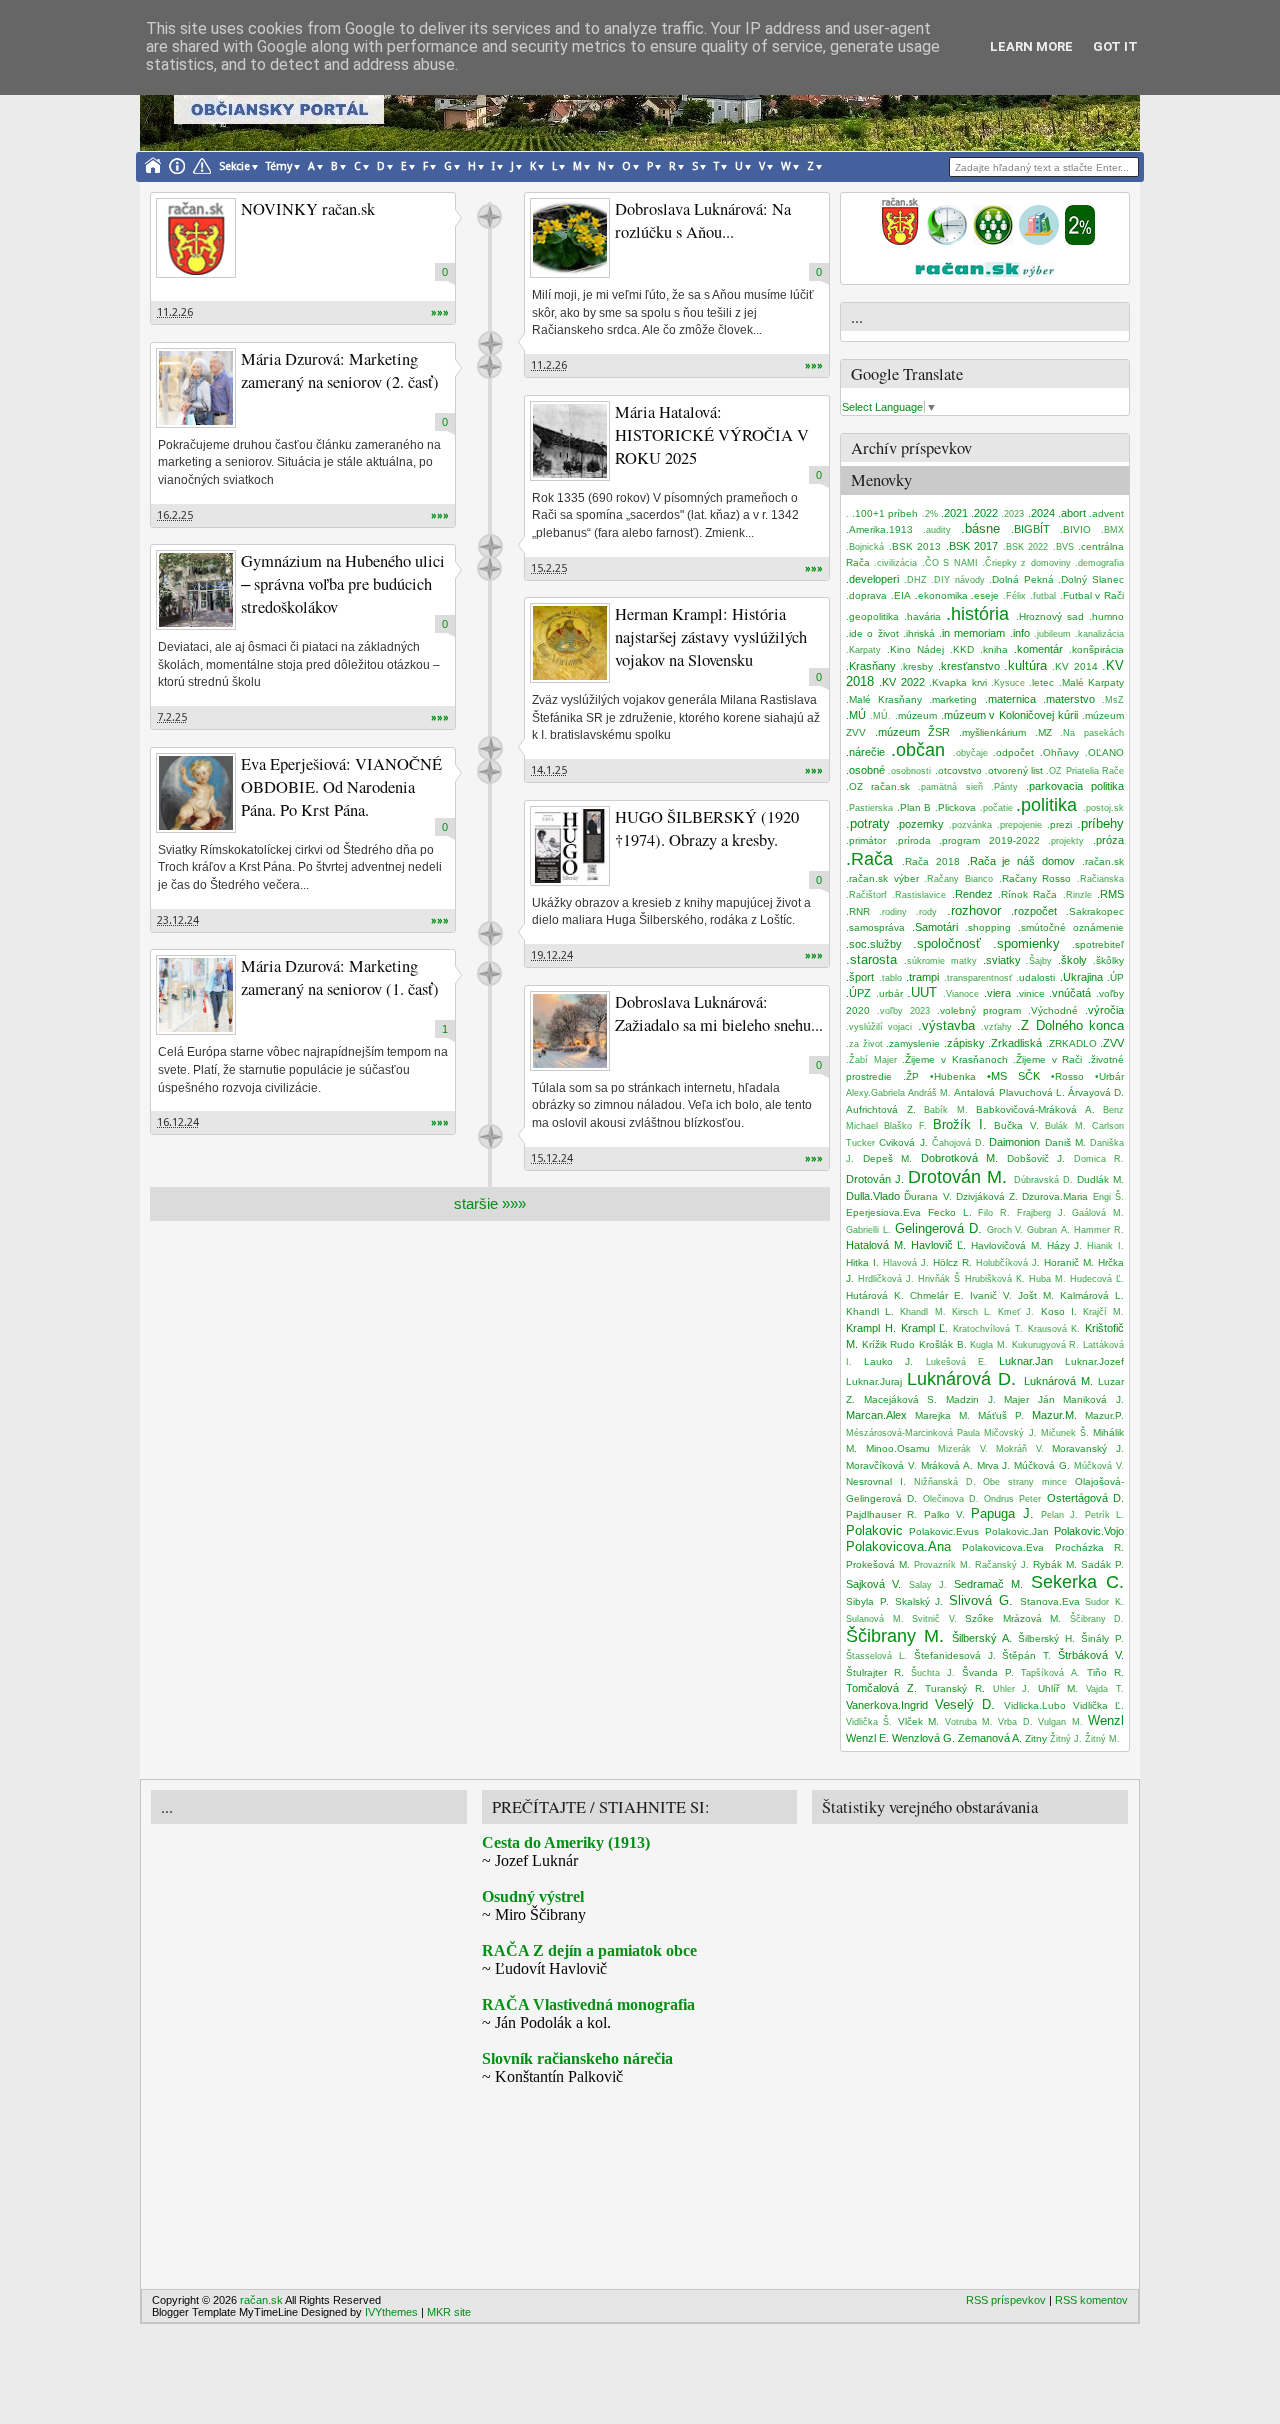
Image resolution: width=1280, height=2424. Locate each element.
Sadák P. (1102, 1564)
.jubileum (1052, 634)
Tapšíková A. (1050, 1673)
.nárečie (865, 752)
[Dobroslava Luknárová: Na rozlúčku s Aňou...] (570, 238)
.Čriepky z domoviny (1026, 563)
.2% (930, 514)
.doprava (866, 595)
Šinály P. (1102, 1638)
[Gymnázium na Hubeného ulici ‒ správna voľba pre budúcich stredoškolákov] (196, 590)
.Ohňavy (1059, 752)
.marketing (953, 699)
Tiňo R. (1105, 1672)
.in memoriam (972, 633)
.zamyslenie (913, 1043)
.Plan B (914, 807)
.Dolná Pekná (1021, 579)
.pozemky (920, 824)
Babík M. (946, 1110)
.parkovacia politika (1075, 786)
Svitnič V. (934, 1619)
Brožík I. (959, 1124)
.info (1020, 633)
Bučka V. (1016, 1125)
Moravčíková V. (881, 1465)
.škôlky (1108, 960)
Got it (1115, 46)
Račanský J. (1002, 1565)
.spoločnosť (947, 943)
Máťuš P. (1001, 1415)
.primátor (866, 840)
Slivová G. (981, 1600)
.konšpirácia (1096, 649)
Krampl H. (871, 1328)
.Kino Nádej (915, 649)
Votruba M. (969, 1722)
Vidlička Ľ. (1098, 1705)
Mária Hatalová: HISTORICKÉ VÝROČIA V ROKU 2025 (712, 435)
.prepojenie (1019, 825)
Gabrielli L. (868, 1230)
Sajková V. (873, 1584)
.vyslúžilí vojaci (879, 1027)
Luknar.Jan (1026, 1361)
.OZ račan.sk (878, 786)
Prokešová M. (878, 1564)
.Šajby (1039, 961)
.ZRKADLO (1071, 1043)
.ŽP (911, 1076)
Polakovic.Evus (944, 1531)
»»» (440, 312)
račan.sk (490, 343)
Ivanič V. (991, 1295)
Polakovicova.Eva (1003, 1547)
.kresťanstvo (969, 666)
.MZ (1043, 732)
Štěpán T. (1026, 1655)
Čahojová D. (958, 1143)
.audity (937, 530)
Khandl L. (870, 1311)
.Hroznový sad (1050, 616)
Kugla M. (989, 1345)
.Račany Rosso (1035, 878)
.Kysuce (1008, 683)
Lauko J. (888, 1361)
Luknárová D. (961, 1379)
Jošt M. (1036, 1295)
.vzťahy (996, 1027)
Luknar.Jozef (1094, 1361)
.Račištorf (866, 895)
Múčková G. (1042, 1465)
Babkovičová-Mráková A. (1035, 1109)
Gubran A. (1048, 1230)
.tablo (890, 978)
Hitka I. (862, 1262)
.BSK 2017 (972, 546)
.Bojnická (865, 547)
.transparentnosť (978, 978)
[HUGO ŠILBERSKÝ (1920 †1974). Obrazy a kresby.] (570, 846)
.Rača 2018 (931, 861)
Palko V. (944, 1514)
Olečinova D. (951, 1499)
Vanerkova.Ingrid (887, 1705)
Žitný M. (1102, 1739)
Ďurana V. (927, 1196)
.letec (1041, 682)
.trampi (922, 977)
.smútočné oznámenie (1071, 927)
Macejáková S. (901, 1399)
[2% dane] (1080, 241)
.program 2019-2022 (989, 840)
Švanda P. (988, 1672)
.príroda (913, 840)
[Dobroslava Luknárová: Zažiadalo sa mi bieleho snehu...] (570, 1031)
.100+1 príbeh (885, 513)
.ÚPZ (858, 993)
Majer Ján (1029, 1399)
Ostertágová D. (1085, 1498)
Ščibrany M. (895, 1636)
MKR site (449, 2312)
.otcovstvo (958, 770)
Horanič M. (1069, 1262)
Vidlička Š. (869, 1722)
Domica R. (1099, 1159)
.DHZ (915, 580)
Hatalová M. (876, 1245)
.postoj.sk (1103, 808)
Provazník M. (942, 1565)
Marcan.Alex (876, 1415)
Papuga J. (1002, 1513)
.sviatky (1002, 960)
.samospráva (875, 927)
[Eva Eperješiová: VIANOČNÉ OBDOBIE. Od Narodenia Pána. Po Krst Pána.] (196, 793)
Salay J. (928, 1585)
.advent (1106, 513)
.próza (1108, 840)
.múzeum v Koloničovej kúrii (1010, 715)
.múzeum (916, 715)
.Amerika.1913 (879, 529)
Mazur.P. (1104, 1415)
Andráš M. (929, 1093)
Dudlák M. (1100, 1179)
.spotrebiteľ (1098, 944)
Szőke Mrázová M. (1013, 1618)
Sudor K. (1104, 1602)
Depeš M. (888, 1158)
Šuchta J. (933, 1673)
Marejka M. (942, 1415)
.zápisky (964, 1043)
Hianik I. (1105, 1246)
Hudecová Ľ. (1097, 1279)
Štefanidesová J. (955, 1655)
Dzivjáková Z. (987, 1196)
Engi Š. (1108, 1197)
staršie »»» (490, 1203)
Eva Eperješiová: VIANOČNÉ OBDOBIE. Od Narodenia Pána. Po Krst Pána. (341, 787)
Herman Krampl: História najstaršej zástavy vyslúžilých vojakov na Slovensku (711, 637)
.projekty (1066, 841)
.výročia (1104, 1010)
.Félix (1014, 596)
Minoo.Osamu (898, 1448)
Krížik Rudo (889, 1344)
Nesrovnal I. (876, 1481)
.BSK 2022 (1026, 547)
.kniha (994, 649)
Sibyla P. (867, 1601)
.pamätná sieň (950, 787)
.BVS (1063, 547)
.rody (926, 912)
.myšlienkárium (992, 732)
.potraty (868, 823)
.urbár (889, 993)
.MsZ (1113, 700)
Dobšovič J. (1036, 1158)
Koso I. (1059, 1311)
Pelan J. (1059, 1515)
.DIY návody (958, 580)
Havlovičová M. (1006, 1245)
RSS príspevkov (1006, 2300)
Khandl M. (922, 1312)
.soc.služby (874, 944)
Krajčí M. (1103, 1312)
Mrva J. (994, 1465)
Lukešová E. (956, 1362)
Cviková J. (903, 1142)
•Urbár (1109, 1076)
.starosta (871, 959)
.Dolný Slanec (1091, 579)
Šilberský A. (982, 1638)
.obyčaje (970, 753)
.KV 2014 (1074, 666)
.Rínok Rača (1027, 894)
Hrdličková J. (886, 1279)
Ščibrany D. (1097, 1619)
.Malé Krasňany (884, 699)
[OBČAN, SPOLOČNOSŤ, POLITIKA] (993, 241)
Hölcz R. (952, 1262)
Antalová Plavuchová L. (1009, 1092)
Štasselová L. (876, 1656)
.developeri (872, 579)
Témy (279, 166)
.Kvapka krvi (957, 682)
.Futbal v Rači (1092, 595)
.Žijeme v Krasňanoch (954, 1059)
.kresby (916, 666)
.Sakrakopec (1095, 911)
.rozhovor (974, 910)
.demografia (1099, 563)
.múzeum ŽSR (913, 732)
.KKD (962, 649)
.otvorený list (1014, 770)
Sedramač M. (988, 1584)
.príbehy (1100, 823)
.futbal (1043, 596)
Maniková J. (1093, 1399)
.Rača (869, 859)
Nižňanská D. (945, 1482)
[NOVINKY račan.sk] (196, 238)
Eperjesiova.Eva (883, 1212)
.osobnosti (909, 771)
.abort (1072, 513)
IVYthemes (391, 2312)
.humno (1106, 616)
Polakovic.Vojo (1089, 1531)
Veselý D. (965, 1704)
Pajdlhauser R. (881, 1514)
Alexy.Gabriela (875, 1093)
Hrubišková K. (995, 1279)
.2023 (1012, 514)
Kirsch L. (972, 1312)
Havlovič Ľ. (939, 1245)
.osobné (865, 770)
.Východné (1053, 1010)
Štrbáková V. (1091, 1655)
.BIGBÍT (1030, 529)
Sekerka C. (1077, 1582)
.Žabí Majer (871, 1060)
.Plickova (955, 807)
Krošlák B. (943, 1344)
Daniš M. (1065, 1142)
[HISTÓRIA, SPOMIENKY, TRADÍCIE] (947, 241)
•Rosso (1067, 1076)
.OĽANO (1104, 752)
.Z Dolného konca (1070, 1025)
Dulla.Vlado (873, 1196)
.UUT (922, 992)
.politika (1046, 805)
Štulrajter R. (875, 1672)
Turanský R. (955, 1688)
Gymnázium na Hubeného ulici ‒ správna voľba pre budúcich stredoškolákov (343, 584)
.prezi (1059, 824)
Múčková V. (1099, 1466)
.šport (860, 977)
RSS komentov (1091, 2300)
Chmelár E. (937, 1295)
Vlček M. (918, 1721)
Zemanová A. (990, 1738)
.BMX (1112, 530)
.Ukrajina (1081, 977)
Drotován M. (957, 1177)
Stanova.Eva (1050, 1601)
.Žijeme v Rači (1047, 1059)
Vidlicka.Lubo (1035, 1705)
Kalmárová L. (1092, 1295)
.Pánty (1004, 787)
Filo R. (994, 1213)
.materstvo (1069, 699)
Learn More (1031, 46)
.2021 (954, 513)
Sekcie (234, 166)
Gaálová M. (1098, 1213)
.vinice (1030, 993)
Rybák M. (1055, 1564)
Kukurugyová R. (1046, 1345)
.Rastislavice (919, 895)
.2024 (1041, 513)
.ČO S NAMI (950, 563)
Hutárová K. (875, 1295)
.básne (980, 528)
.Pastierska (869, 808)
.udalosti (1035, 977)
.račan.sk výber (882, 878)
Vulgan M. (1060, 1722)
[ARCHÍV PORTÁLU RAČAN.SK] (1039, 241)
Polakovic (874, 1530)
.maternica (1010, 699)
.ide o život (872, 633)
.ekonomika (941, 595)
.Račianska (1100, 879)
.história (977, 614)
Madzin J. (971, 1399)
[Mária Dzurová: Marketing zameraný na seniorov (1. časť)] (196, 995)
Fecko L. (950, 1212)
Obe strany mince (1025, 1482)
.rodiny (893, 912)
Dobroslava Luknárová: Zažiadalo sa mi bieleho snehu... (719, 1013)
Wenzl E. (867, 1738)
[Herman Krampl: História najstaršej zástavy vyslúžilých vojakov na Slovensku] (570, 643)
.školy (1072, 960)
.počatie (996, 808)
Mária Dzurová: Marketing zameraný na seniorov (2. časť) (340, 370)
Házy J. (1065, 1245)
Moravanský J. (1088, 1448)
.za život (864, 1044)
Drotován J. (875, 1179)
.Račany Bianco (958, 879)
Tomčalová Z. (881, 1688)
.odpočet (1013, 752)
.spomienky (1026, 943)
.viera (997, 993)
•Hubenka (953, 1076)
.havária (922, 616)
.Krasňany (871, 666)
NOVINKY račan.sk (308, 209)
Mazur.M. (1054, 1415)
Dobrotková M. (960, 1158)
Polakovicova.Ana (898, 1546)
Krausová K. (1054, 1329)
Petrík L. (1104, 1515)
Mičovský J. (1010, 1433)
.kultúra (1025, 665)
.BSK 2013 (915, 546)
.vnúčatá (1070, 993)
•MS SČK (1013, 1076)
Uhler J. (1012, 1689)
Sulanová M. (875, 1619)
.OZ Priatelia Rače (1085, 771)
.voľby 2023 (903, 1011)
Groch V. (1005, 1230)
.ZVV (1112, 1043)
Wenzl (1106, 1720)
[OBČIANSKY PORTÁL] (900, 241)
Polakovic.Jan (1017, 1531)
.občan (918, 750)
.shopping (988, 927)
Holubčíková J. (1008, 1263)
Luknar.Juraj (874, 1381)
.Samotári (935, 927)
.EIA (901, 595)
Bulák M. (1065, 1126)
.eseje (985, 595)
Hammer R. (1099, 1230)
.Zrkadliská (1015, 1043)
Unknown (489, 216)
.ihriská (919, 633)
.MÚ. (880, 716)
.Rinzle (1077, 895)
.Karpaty (863, 650)
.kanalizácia (1099, 634)
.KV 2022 (901, 682)
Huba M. (1047, 1279)
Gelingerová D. (938, 1228)
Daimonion (1014, 1142)
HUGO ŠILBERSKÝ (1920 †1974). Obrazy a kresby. (707, 828)
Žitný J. (1066, 1739)
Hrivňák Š (939, 1279)
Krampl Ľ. (925, 1328)
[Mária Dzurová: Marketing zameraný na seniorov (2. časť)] (196, 388)
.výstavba (946, 1025)
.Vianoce (961, 994)
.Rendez (972, 894)
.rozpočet (1034, 911)
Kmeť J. (1016, 1312)
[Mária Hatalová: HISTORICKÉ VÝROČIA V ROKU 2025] (570, 441)
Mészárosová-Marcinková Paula (913, 1433)
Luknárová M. (1058, 1381)
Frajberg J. (1041, 1213)
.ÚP (1115, 977)
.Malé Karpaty (1091, 682)
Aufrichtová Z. (881, 1109)
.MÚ (856, 715)
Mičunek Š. (1065, 1433)
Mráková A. (947, 1465)
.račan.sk (1103, 861)
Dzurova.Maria (1055, 1196)
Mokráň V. (1020, 1449)
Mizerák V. (963, 1449)
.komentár (1038, 649)
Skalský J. (919, 1601)
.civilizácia (895, 563)
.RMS (1110, 894)
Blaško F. (905, 1126)
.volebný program (979, 1010)
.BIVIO (1075, 529)
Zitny (1036, 1738)
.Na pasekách (1092, 733)
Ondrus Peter (1012, 1499)
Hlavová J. (906, 1263)
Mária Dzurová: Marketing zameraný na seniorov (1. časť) (340, 977)
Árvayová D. (1096, 1092)
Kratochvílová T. (988, 1329)
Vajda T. (1105, 1689)
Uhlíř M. (1058, 1688)
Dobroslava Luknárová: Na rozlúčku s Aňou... (703, 220)
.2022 (984, 513)
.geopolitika (872, 616)
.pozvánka (970, 825)
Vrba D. (1015, 1722)
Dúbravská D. (1043, 1180)
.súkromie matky (940, 961)
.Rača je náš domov (1021, 861)
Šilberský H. (1046, 1638)
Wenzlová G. (923, 1738)
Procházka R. (1089, 1547)
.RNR (858, 911)
